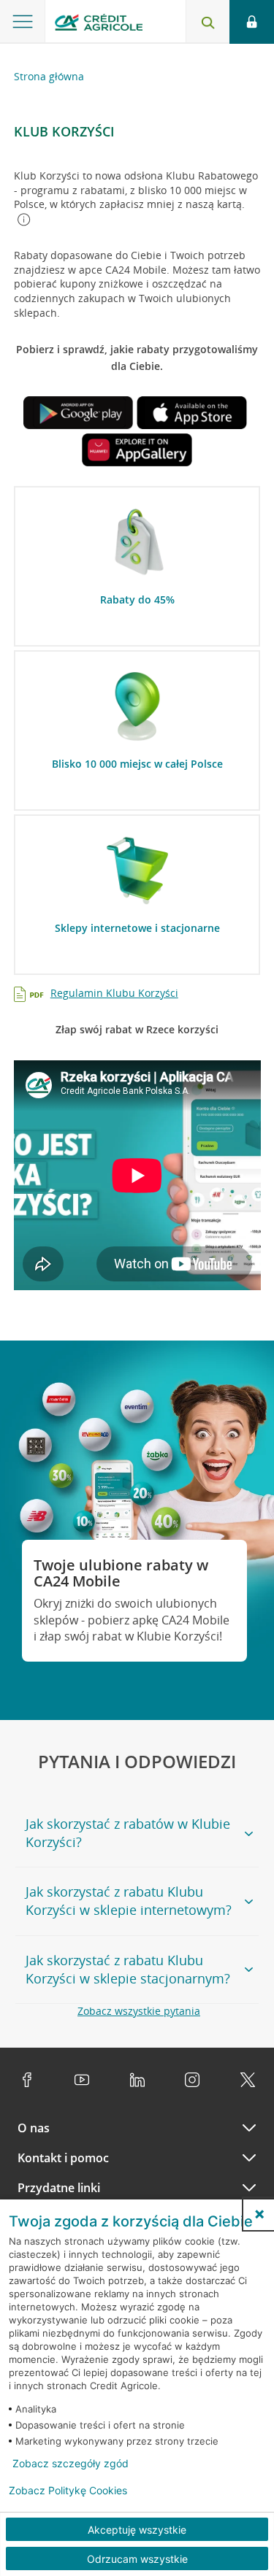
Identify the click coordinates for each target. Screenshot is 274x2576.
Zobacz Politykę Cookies (68, 2491)
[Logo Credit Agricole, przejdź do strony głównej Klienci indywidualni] (99, 24)
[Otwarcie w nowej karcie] (78, 415)
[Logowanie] (252, 22)
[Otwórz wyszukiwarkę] (208, 22)
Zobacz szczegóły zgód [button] (71, 2464)
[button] (259, 2214)
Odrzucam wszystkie (137, 2559)
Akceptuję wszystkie (137, 2530)
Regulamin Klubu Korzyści (114, 993)
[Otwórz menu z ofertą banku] (23, 22)
